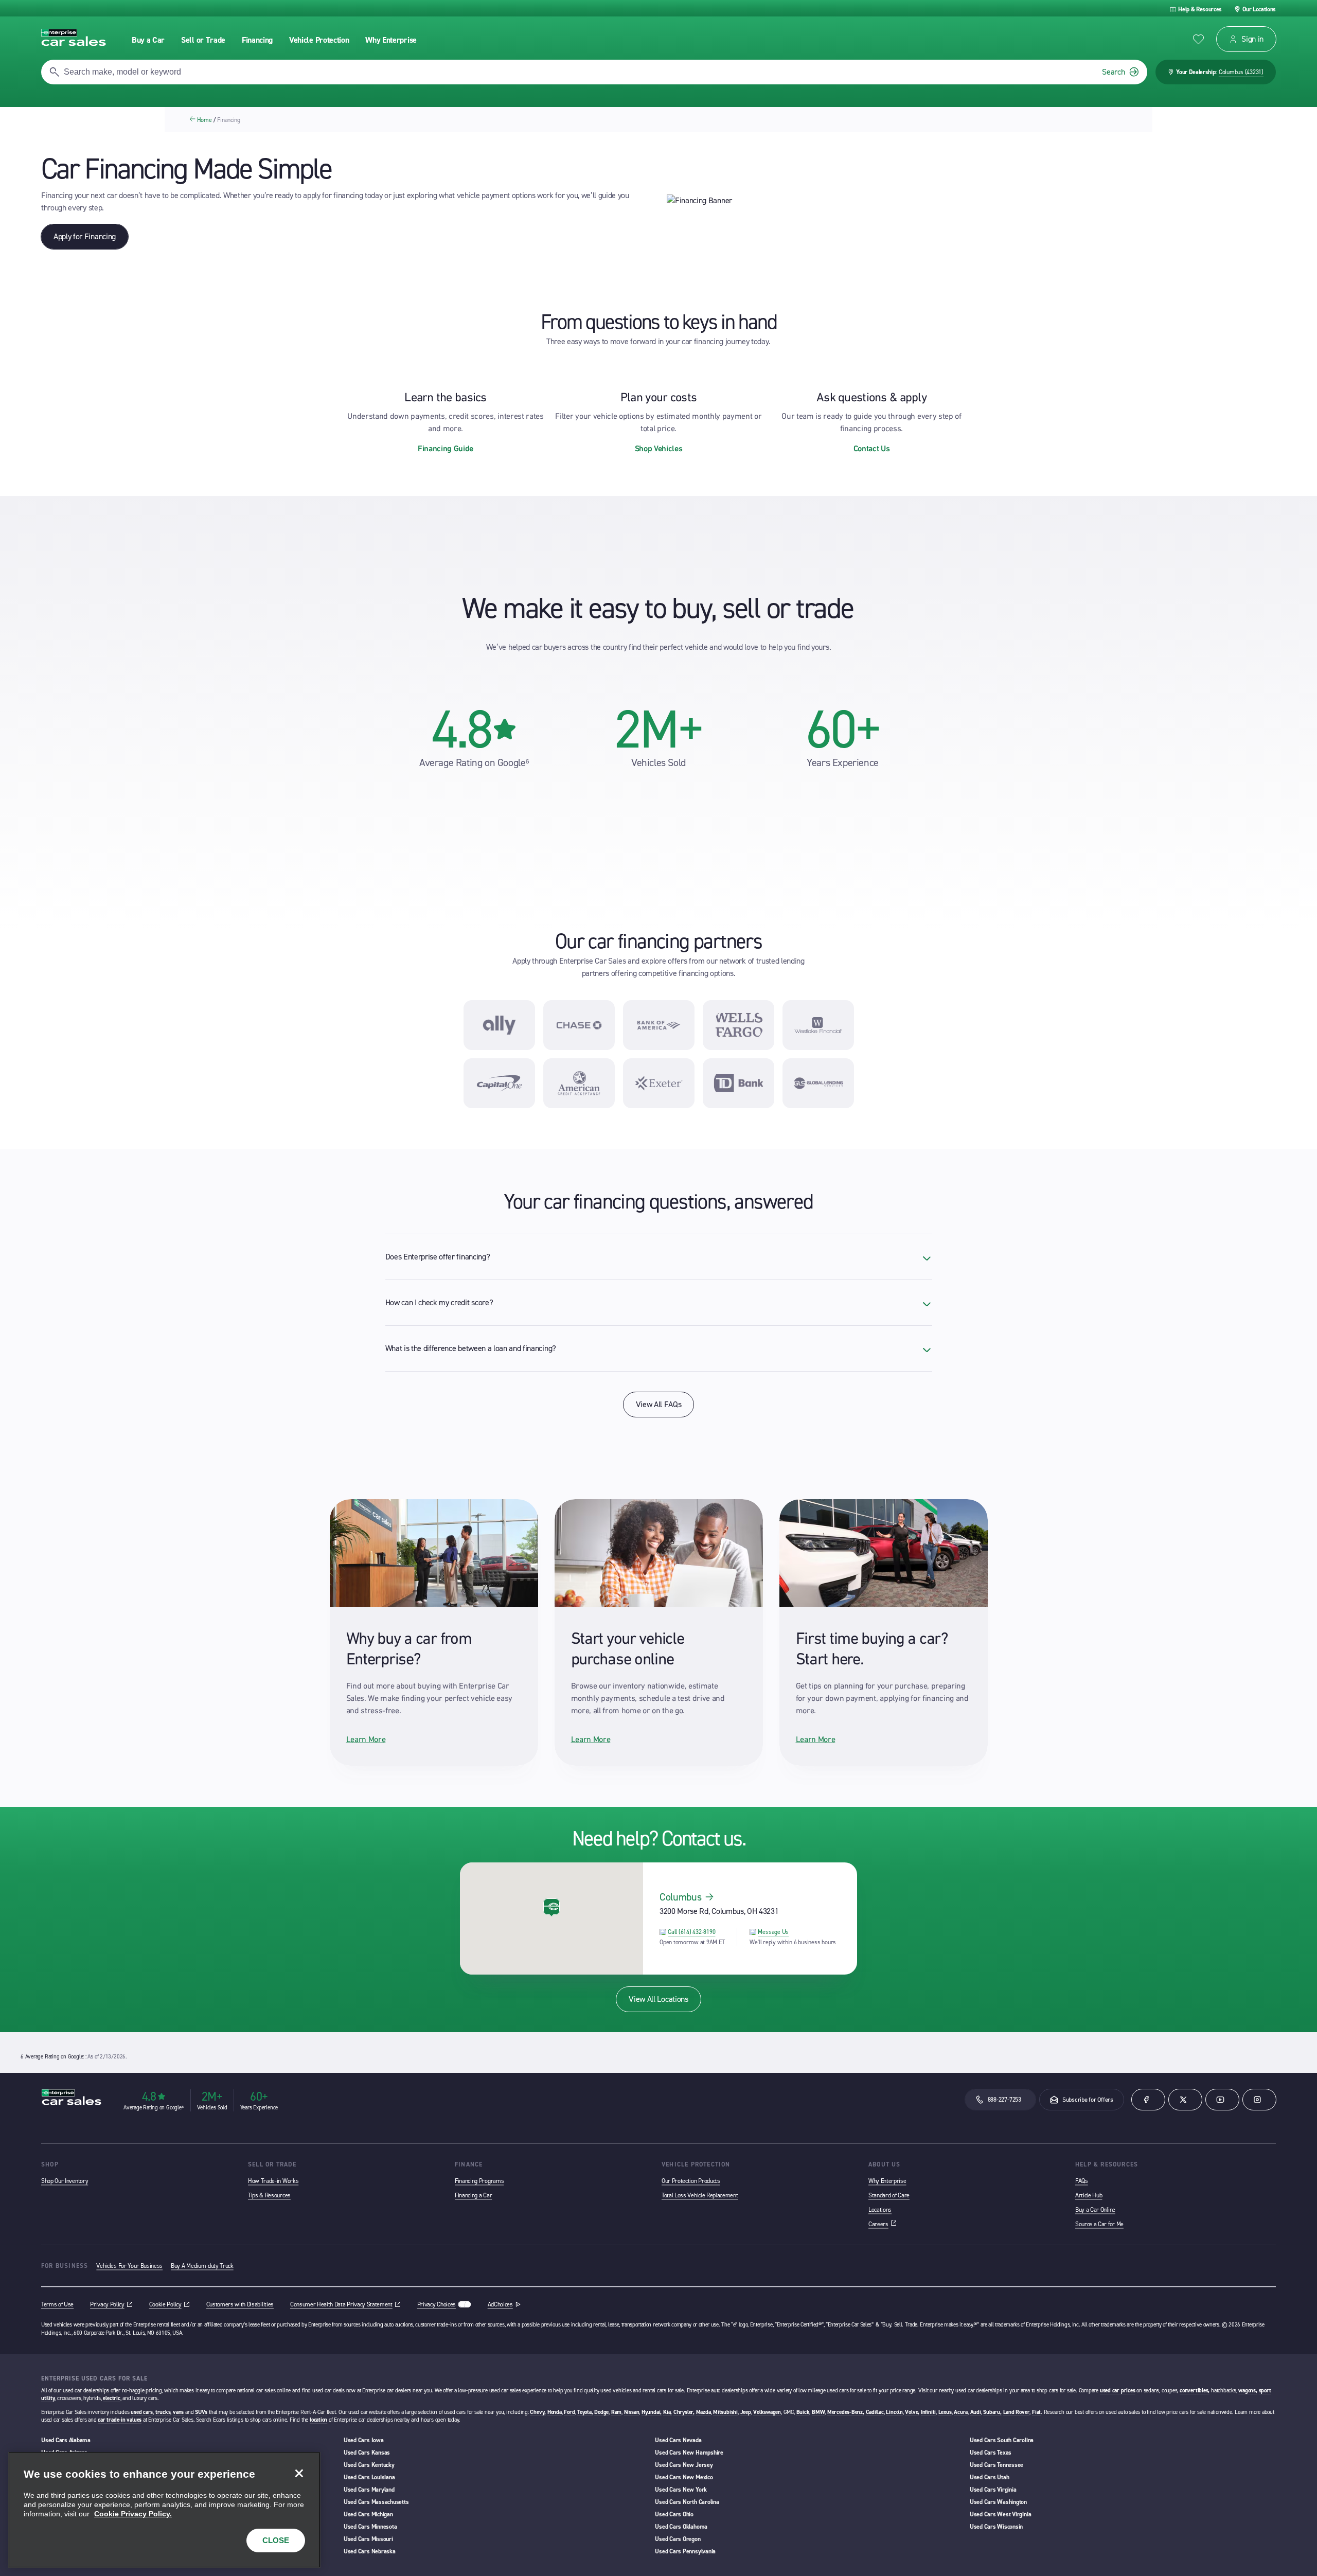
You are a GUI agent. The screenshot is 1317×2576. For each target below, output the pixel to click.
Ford (569, 2412)
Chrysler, (684, 2412)
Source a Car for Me (1099, 2224)
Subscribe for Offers (1088, 2100)
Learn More (366, 1739)
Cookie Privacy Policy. (133, 2514)
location (318, 2420)
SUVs (201, 2412)
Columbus (680, 1897)
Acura (961, 2412)
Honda (555, 2412)
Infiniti (928, 2412)
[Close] (299, 2474)
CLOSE (276, 2540)
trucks (163, 2412)
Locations (880, 2210)
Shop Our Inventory (65, 2181)
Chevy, (538, 2412)
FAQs (1082, 2181)
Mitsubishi (725, 2412)
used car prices (1118, 2391)
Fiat (1036, 2412)
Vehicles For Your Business (129, 2266)
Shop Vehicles (659, 448)
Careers (883, 2224)
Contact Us (872, 448)
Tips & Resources (269, 2195)
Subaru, (992, 2412)
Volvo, (912, 2412)
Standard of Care (889, 2195)
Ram (616, 2412)
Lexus (945, 2412)
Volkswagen (767, 2412)
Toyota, (585, 2412)
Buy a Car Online (1095, 2210)
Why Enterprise (887, 2181)
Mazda (704, 2412)
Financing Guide (446, 448)
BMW (818, 2412)
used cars (142, 2412)
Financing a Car (473, 2195)
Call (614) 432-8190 (691, 1932)
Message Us (773, 1932)
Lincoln (894, 2412)
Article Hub (1089, 2195)
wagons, (1248, 2391)
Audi (976, 2412)
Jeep (746, 2412)
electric (111, 2398)
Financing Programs (479, 2181)
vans (178, 2412)
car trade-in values (120, 2420)
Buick (803, 2412)
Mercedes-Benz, (846, 2412)
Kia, (668, 2412)
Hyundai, (652, 2412)
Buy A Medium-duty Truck (202, 2266)
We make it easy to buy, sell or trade (658, 608)
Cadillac (875, 2412)
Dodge (601, 2412)
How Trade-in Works (273, 2181)
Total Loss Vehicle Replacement (700, 2195)
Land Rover (1017, 2412)
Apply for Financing (85, 236)
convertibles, (1195, 2391)
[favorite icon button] (1198, 39)
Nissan (632, 2412)
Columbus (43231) (1241, 72)
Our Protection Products (691, 2181)
